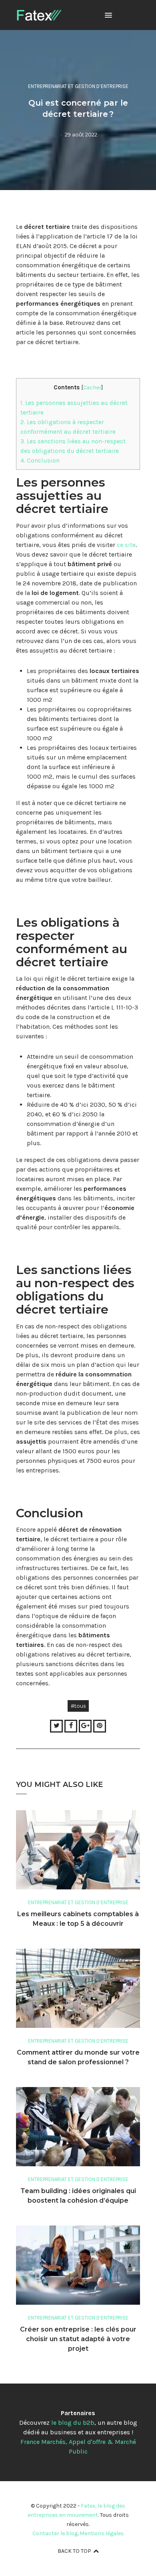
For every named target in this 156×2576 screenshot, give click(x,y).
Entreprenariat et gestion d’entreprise (78, 86)
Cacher (92, 387)
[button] (108, 16)
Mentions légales (102, 2533)
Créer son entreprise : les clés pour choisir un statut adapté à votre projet (78, 2339)
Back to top (74, 2551)
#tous (78, 1706)
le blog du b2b (73, 2423)
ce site (126, 545)
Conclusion (40, 461)
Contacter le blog (55, 2533)
